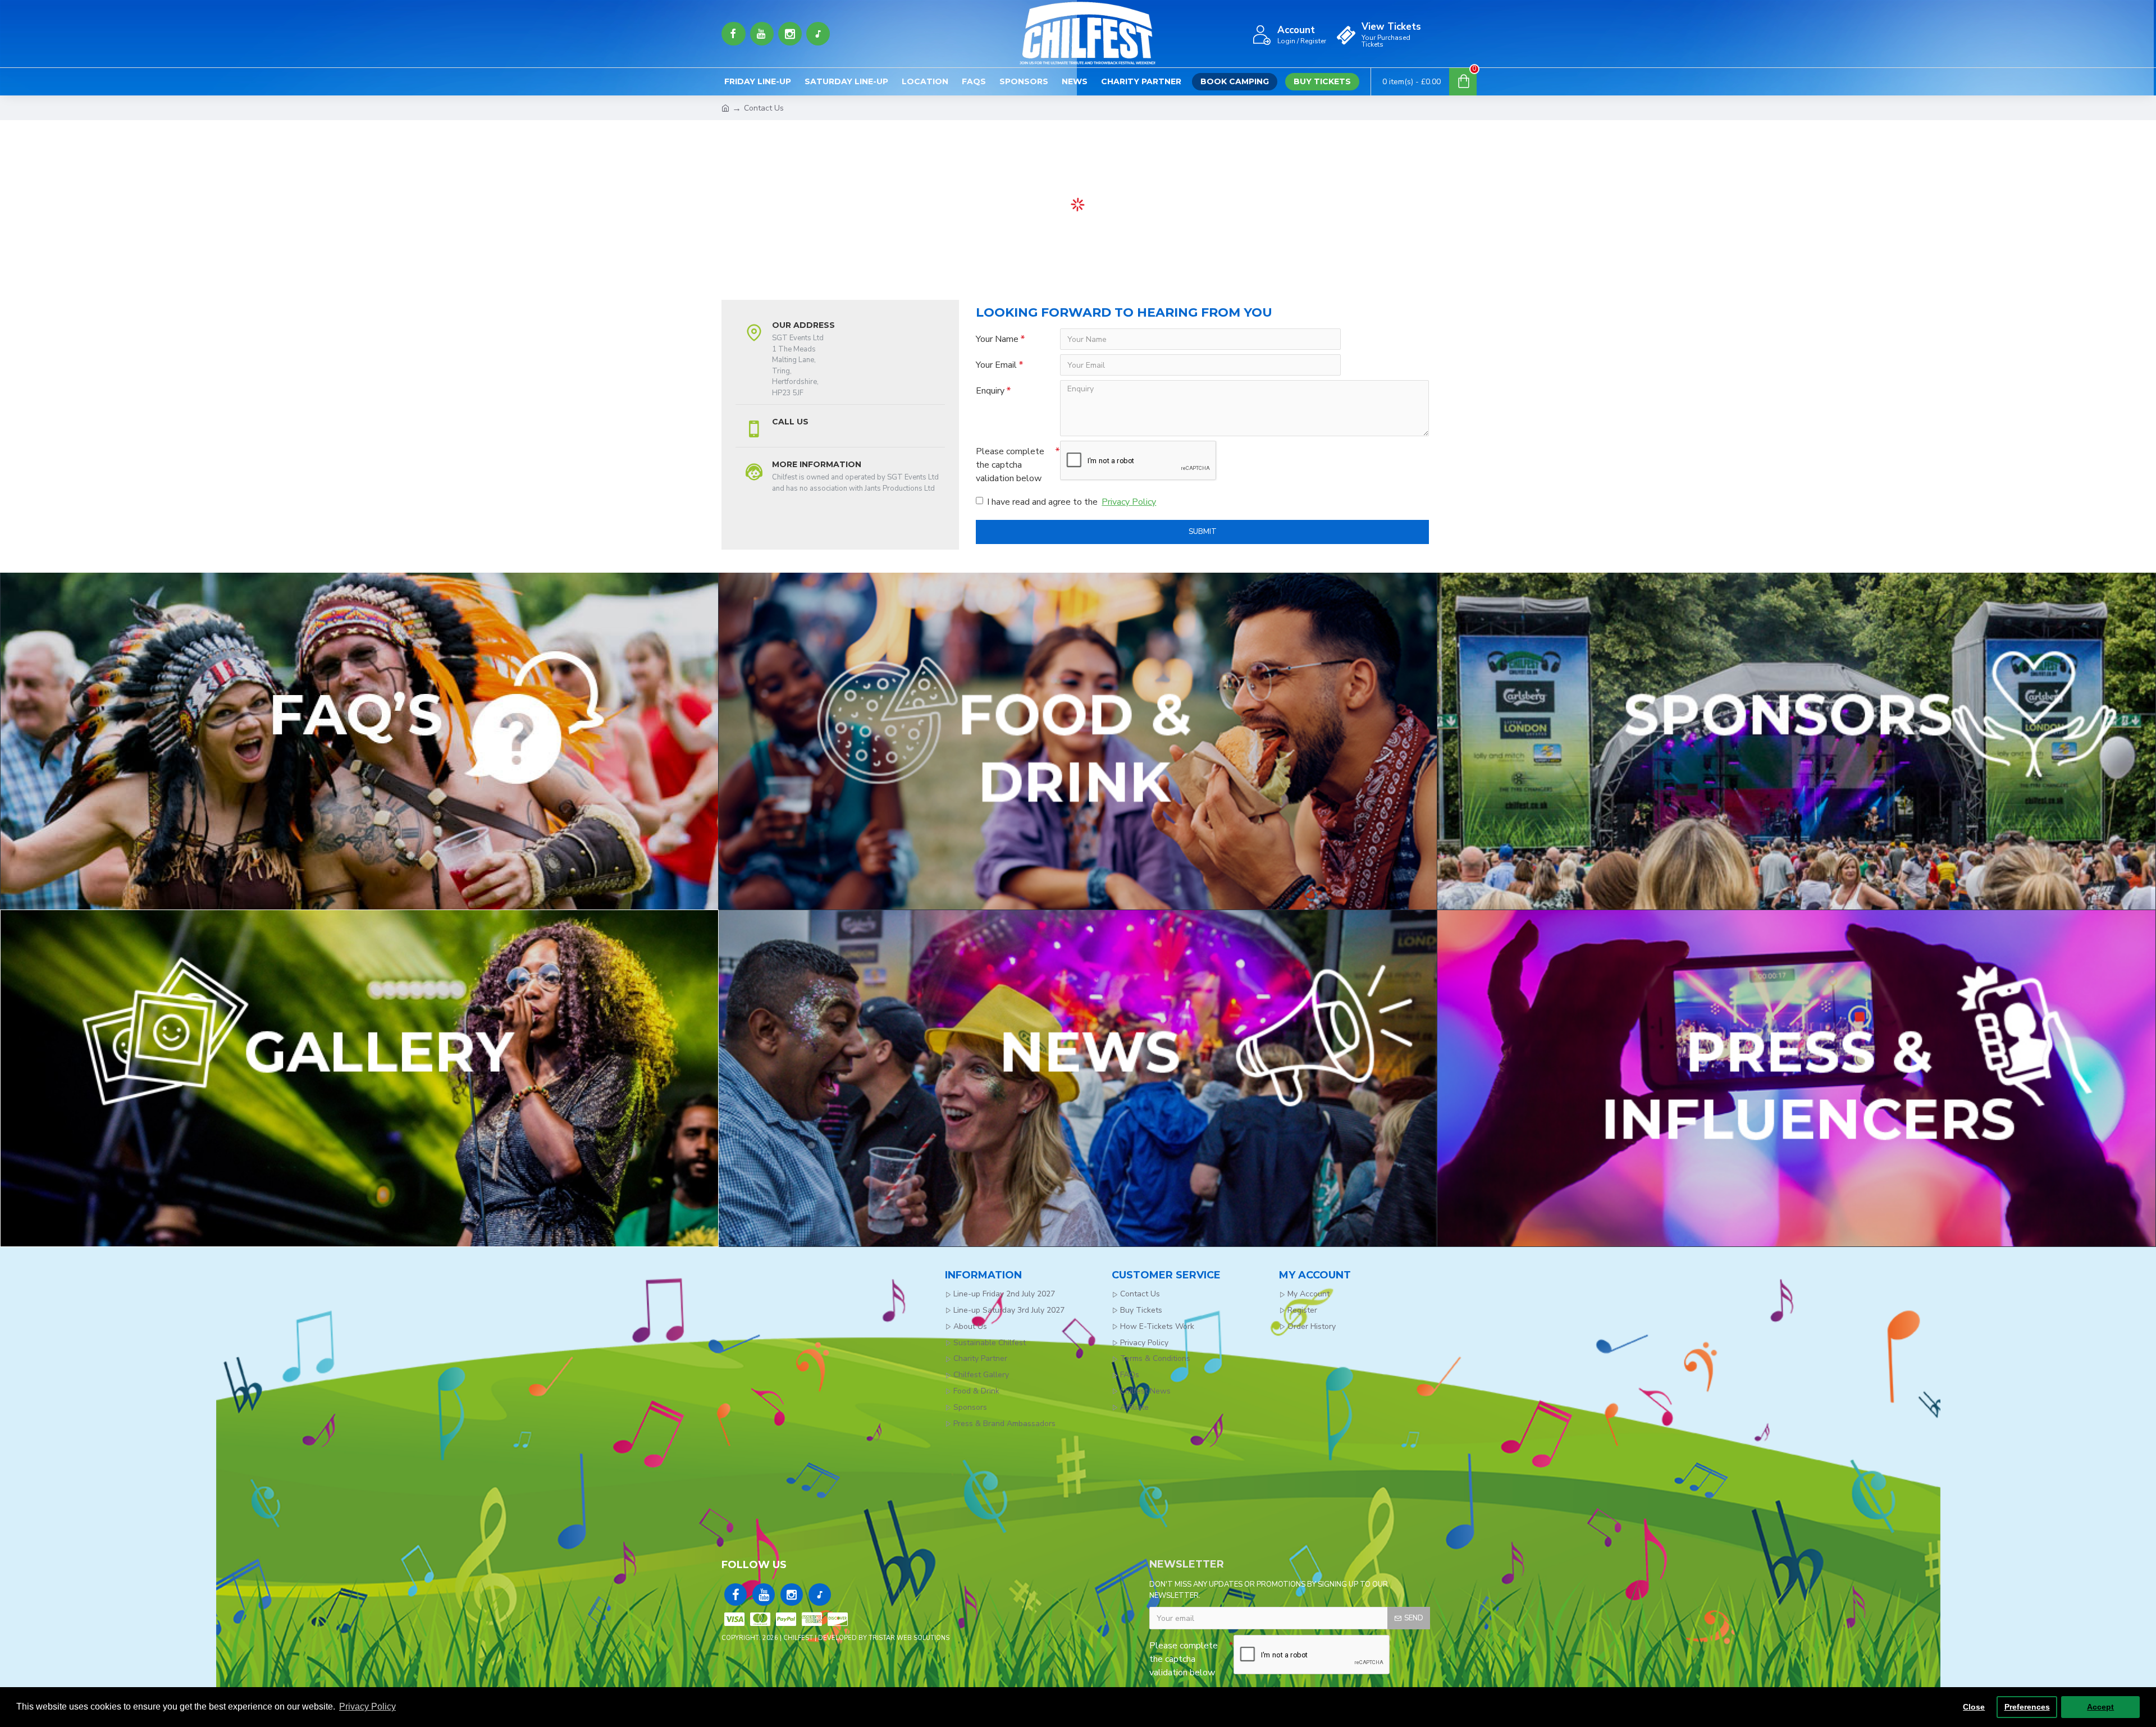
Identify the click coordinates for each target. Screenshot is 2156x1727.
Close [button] (1974, 1707)
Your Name (997, 339)
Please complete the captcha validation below (1010, 465)
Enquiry (990, 391)
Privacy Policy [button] (367, 1707)
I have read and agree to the (1072, 502)
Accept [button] (2100, 1707)
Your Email (996, 365)
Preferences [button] (2027, 1707)
